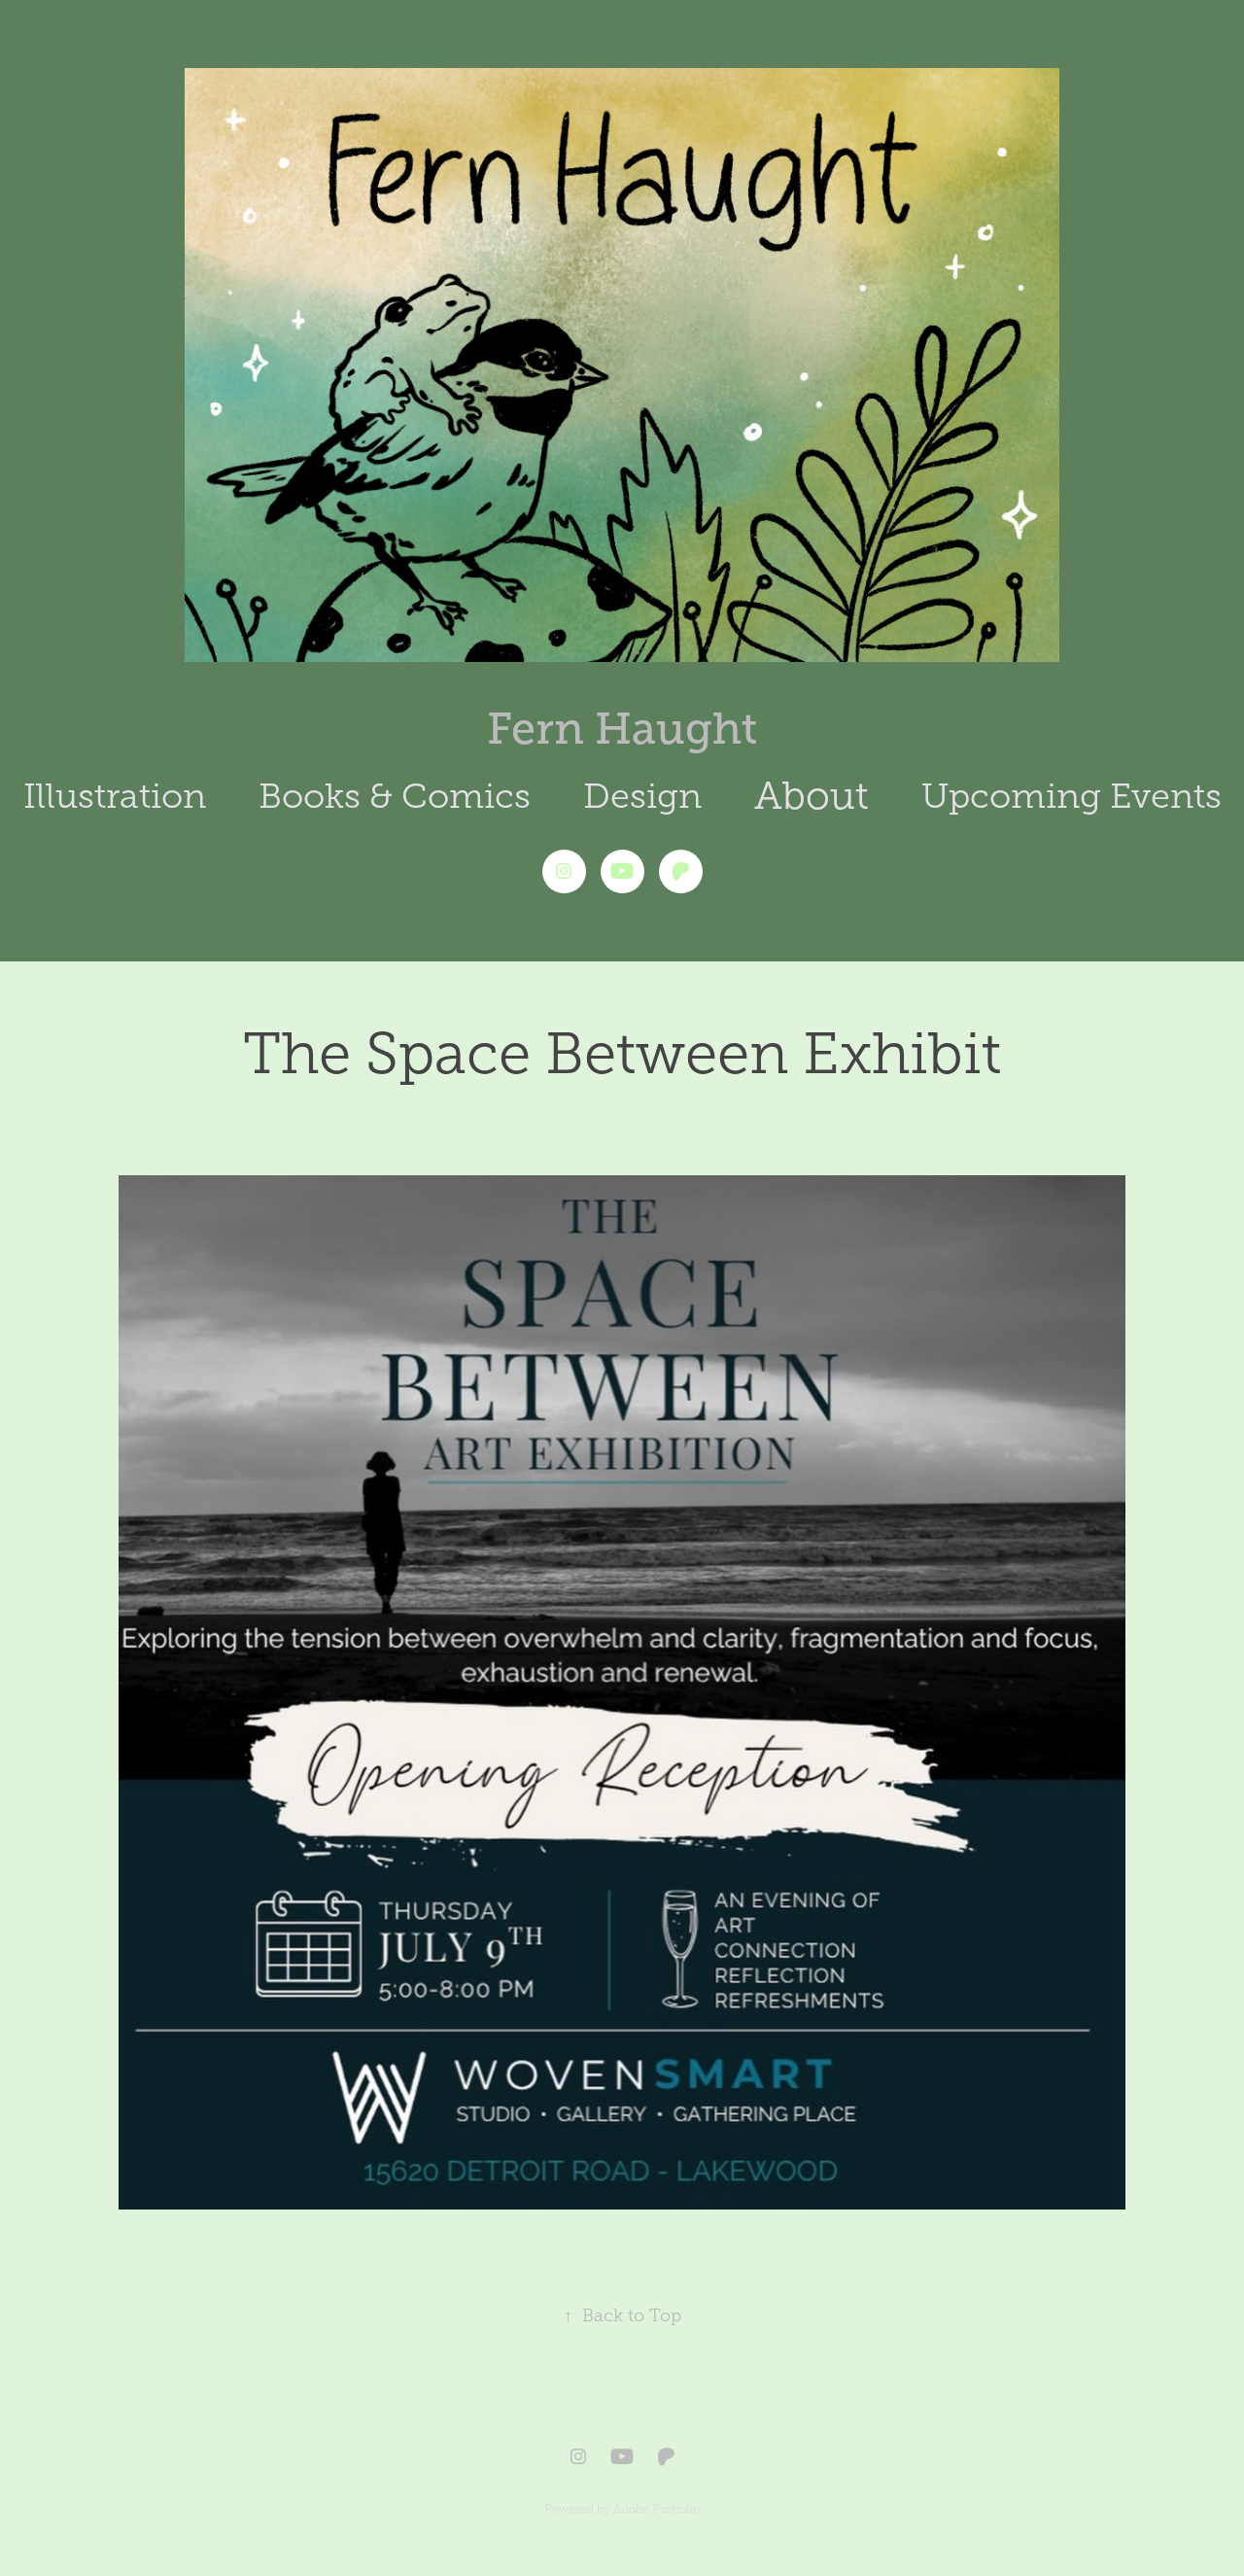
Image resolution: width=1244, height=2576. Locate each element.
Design (642, 796)
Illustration (115, 796)
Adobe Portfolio (657, 2509)
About (812, 796)
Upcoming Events (1071, 796)
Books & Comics (395, 796)
